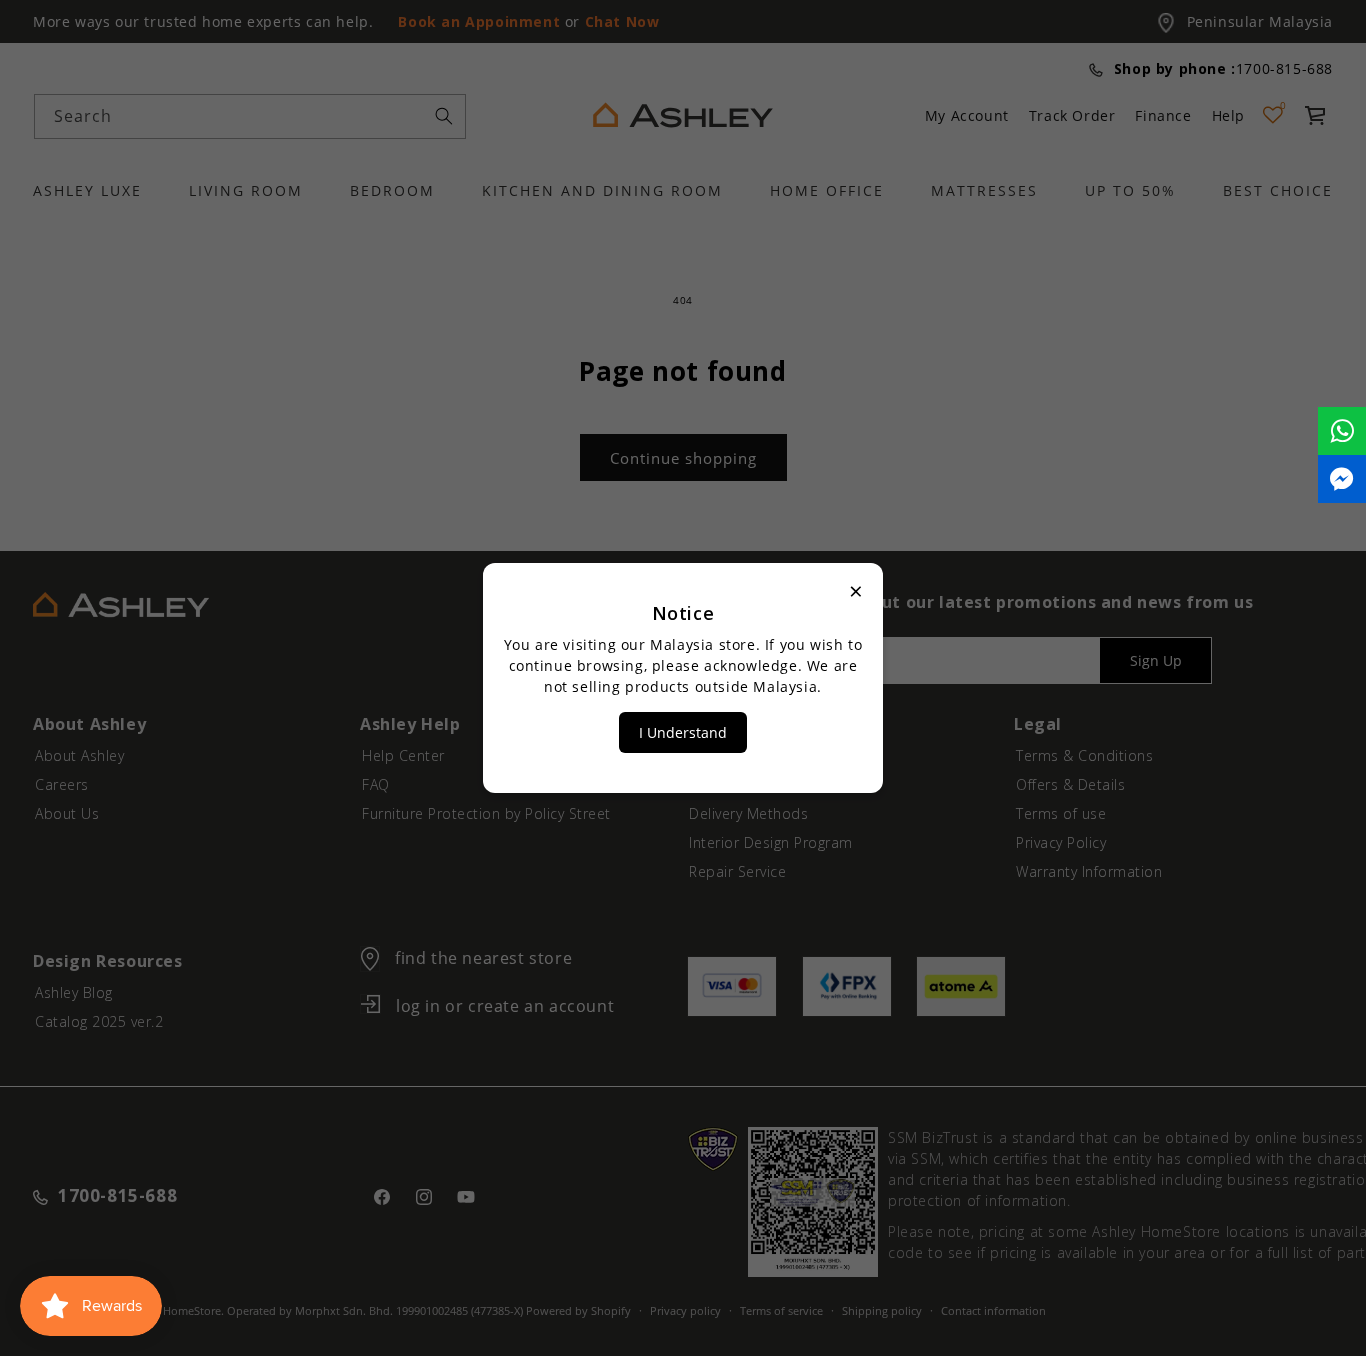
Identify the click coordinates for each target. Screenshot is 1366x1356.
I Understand (683, 732)
